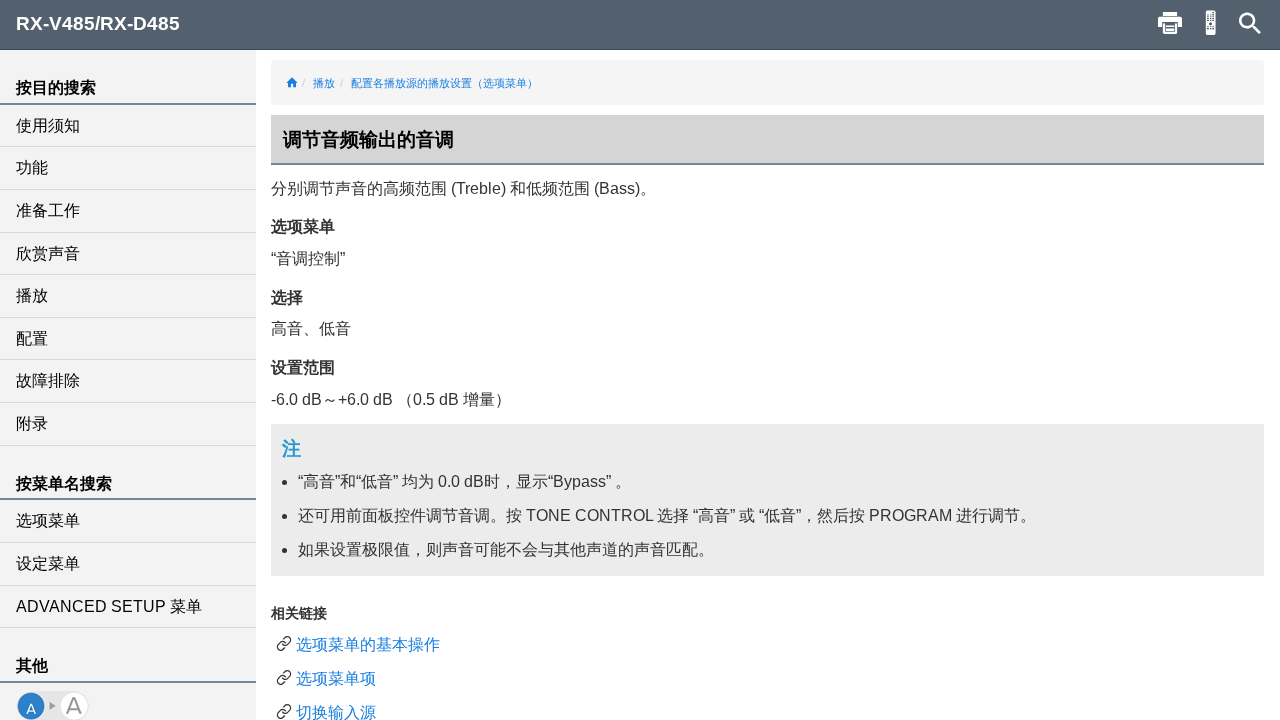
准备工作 (48, 210)
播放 (32, 295)
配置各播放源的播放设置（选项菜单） (444, 83)
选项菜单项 (336, 678)
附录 (32, 423)
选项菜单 (48, 520)
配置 (32, 338)
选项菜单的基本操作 (368, 644)
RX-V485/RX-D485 (98, 23)
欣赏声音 (48, 253)
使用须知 (48, 125)
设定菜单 (48, 563)
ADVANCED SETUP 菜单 (109, 606)
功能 (32, 167)
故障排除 (48, 380)
